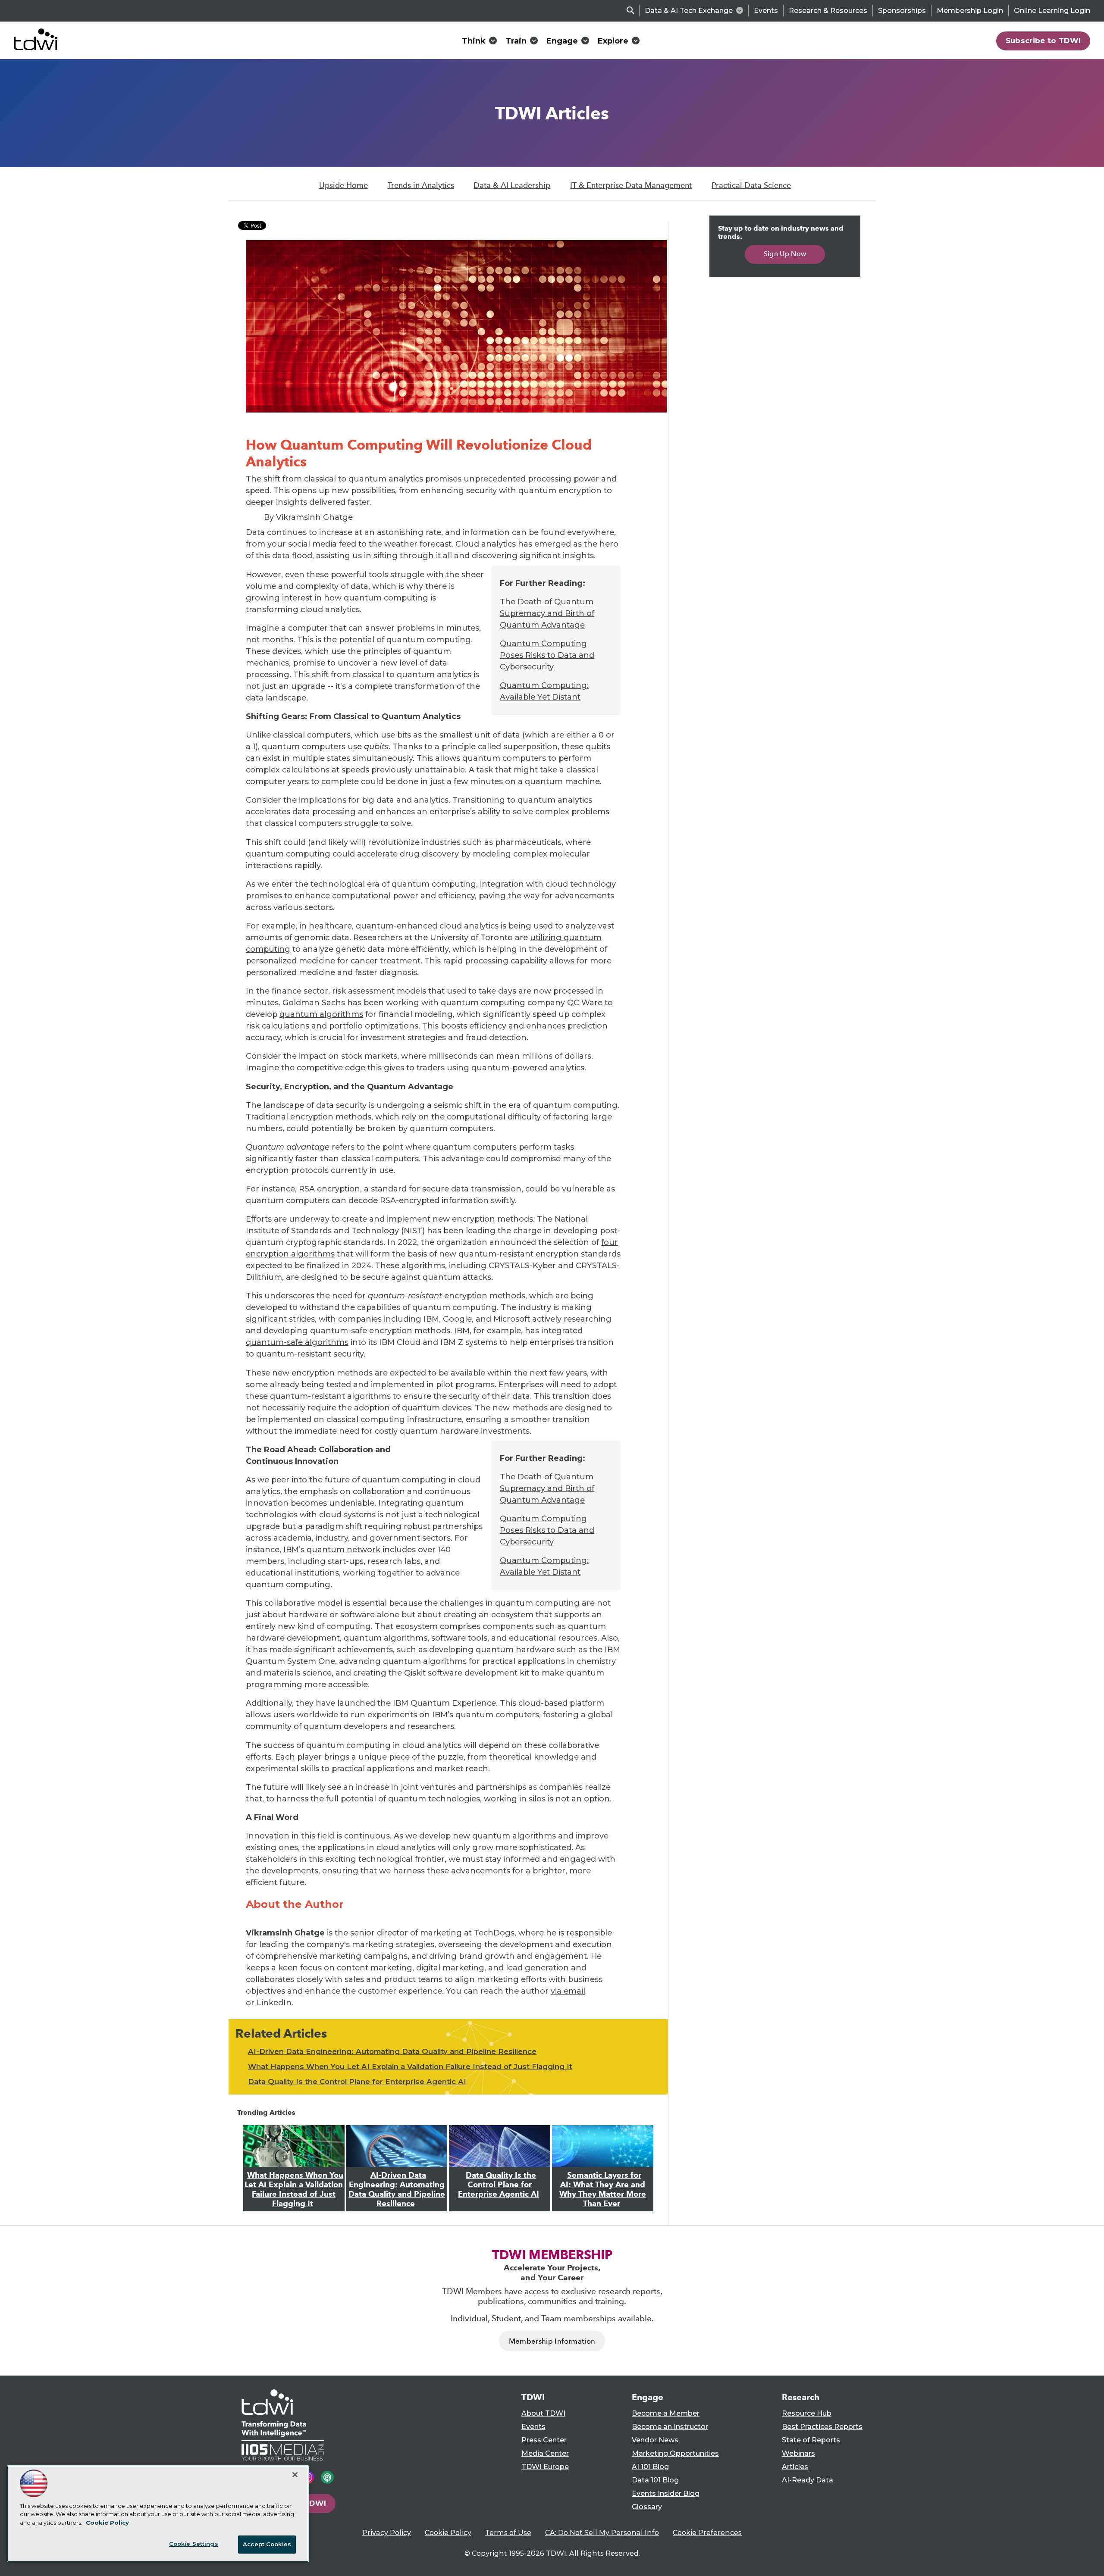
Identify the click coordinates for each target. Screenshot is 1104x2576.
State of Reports (811, 2440)
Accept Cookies (267, 2544)
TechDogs (494, 1933)
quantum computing (429, 640)
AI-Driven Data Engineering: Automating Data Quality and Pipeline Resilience (392, 2051)
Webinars (798, 2453)
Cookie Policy (448, 2533)
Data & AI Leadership (512, 185)
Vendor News (655, 2440)
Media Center (545, 2453)
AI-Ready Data (808, 2480)
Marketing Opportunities (675, 2453)
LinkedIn (274, 2003)
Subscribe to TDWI (1043, 41)
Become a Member (666, 2413)
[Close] (295, 2475)
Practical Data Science (751, 185)
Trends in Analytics (421, 185)
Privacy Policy (387, 2533)
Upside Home (343, 185)
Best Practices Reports (822, 2427)
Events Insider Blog (666, 2493)
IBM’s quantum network (332, 1550)
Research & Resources (828, 11)
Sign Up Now (785, 254)
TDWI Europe (545, 2467)
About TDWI (543, 2413)
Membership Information (552, 2341)
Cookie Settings (194, 2544)
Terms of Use (508, 2533)
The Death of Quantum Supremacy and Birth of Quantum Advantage (547, 613)
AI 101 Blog (650, 2467)
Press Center (544, 2440)
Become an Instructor (670, 2427)
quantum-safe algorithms (297, 1342)
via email (568, 1991)
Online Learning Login (1052, 11)
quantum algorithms (321, 1014)
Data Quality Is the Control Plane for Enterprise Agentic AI (357, 2082)
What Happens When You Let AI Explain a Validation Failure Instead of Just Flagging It (410, 2066)
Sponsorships (902, 11)
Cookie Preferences (707, 2533)
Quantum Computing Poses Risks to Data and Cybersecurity (547, 655)
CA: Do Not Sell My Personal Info (602, 2533)
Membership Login (970, 11)
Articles (795, 2467)
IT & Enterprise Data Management (631, 185)
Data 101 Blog (655, 2480)
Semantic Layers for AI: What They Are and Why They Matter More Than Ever (603, 2189)
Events (766, 11)
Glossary (647, 2507)
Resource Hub (807, 2413)
